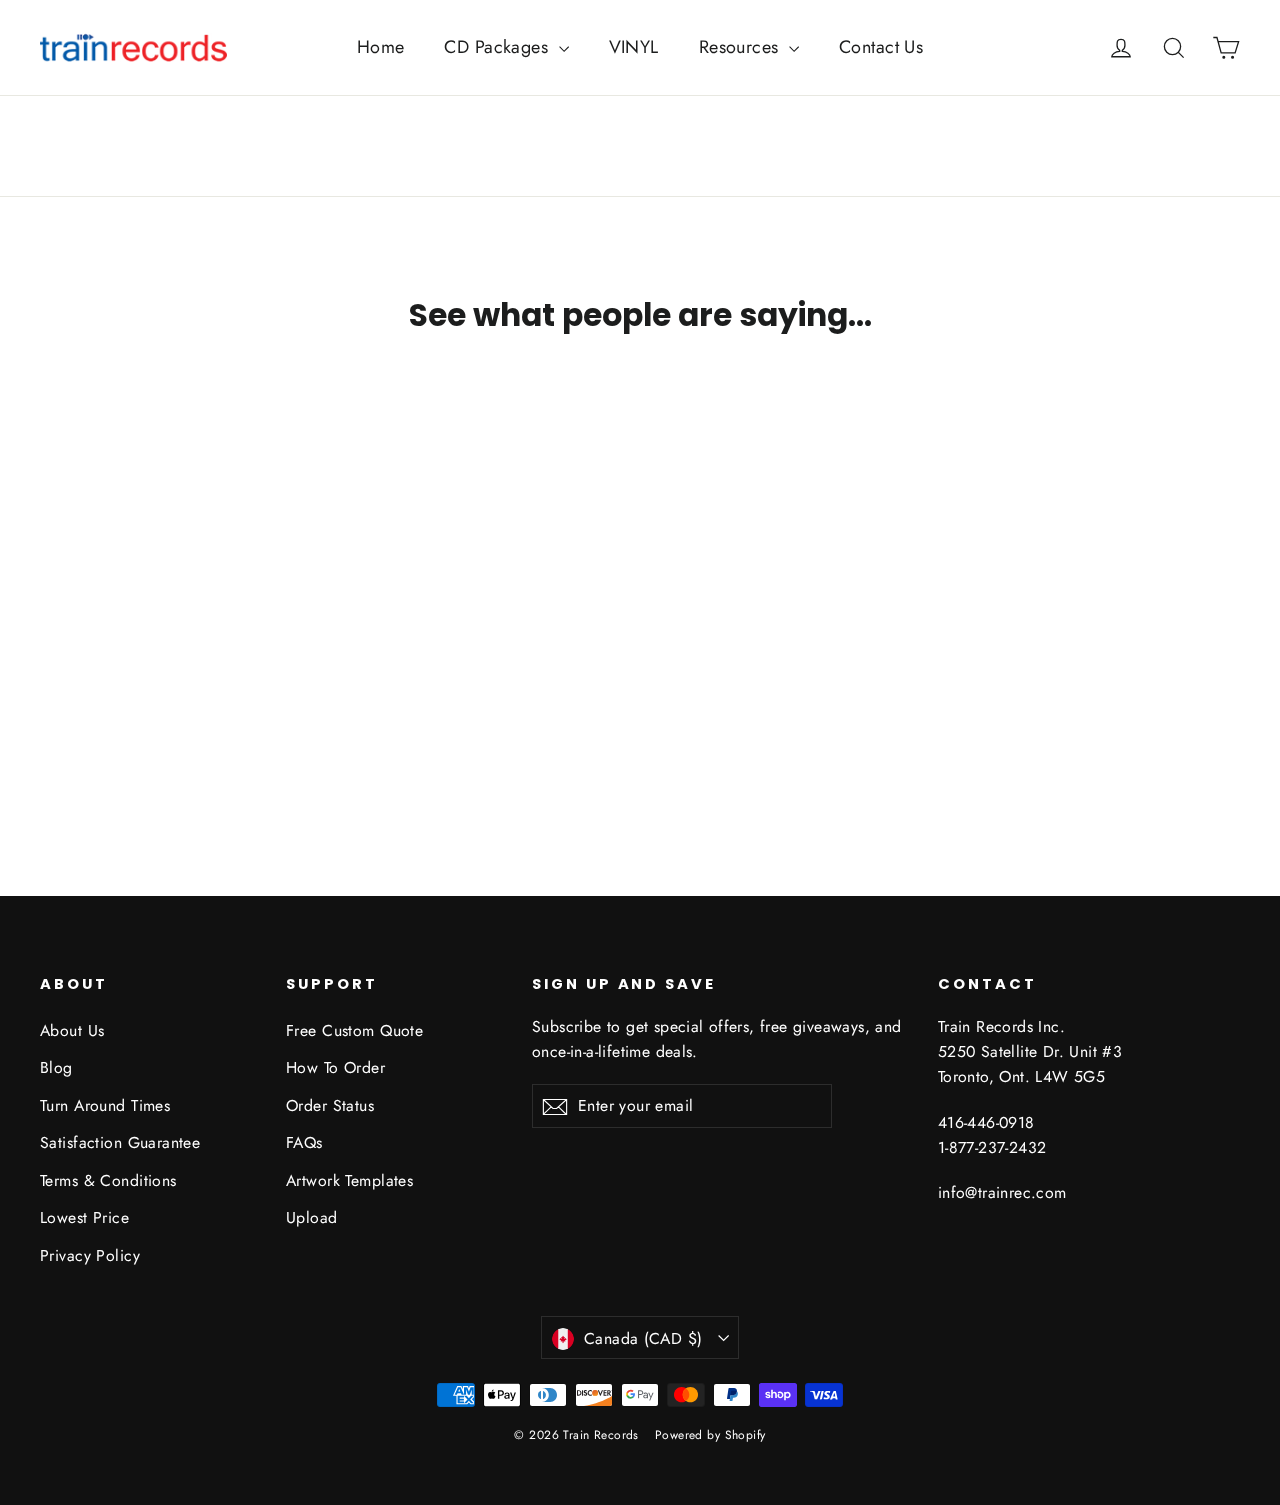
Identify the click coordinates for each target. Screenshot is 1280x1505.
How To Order (335, 1067)
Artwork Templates (349, 1180)
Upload (312, 1217)
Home (381, 47)
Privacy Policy (90, 1255)
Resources (741, 47)
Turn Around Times (105, 1105)
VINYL (634, 47)
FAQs (304, 1142)
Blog (56, 1067)
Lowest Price (84, 1217)
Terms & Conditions (108, 1180)
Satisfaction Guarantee (120, 1142)
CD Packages (498, 47)
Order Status (330, 1105)
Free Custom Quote (354, 1030)
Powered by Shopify (710, 1435)
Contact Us (881, 47)
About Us (72, 1030)
